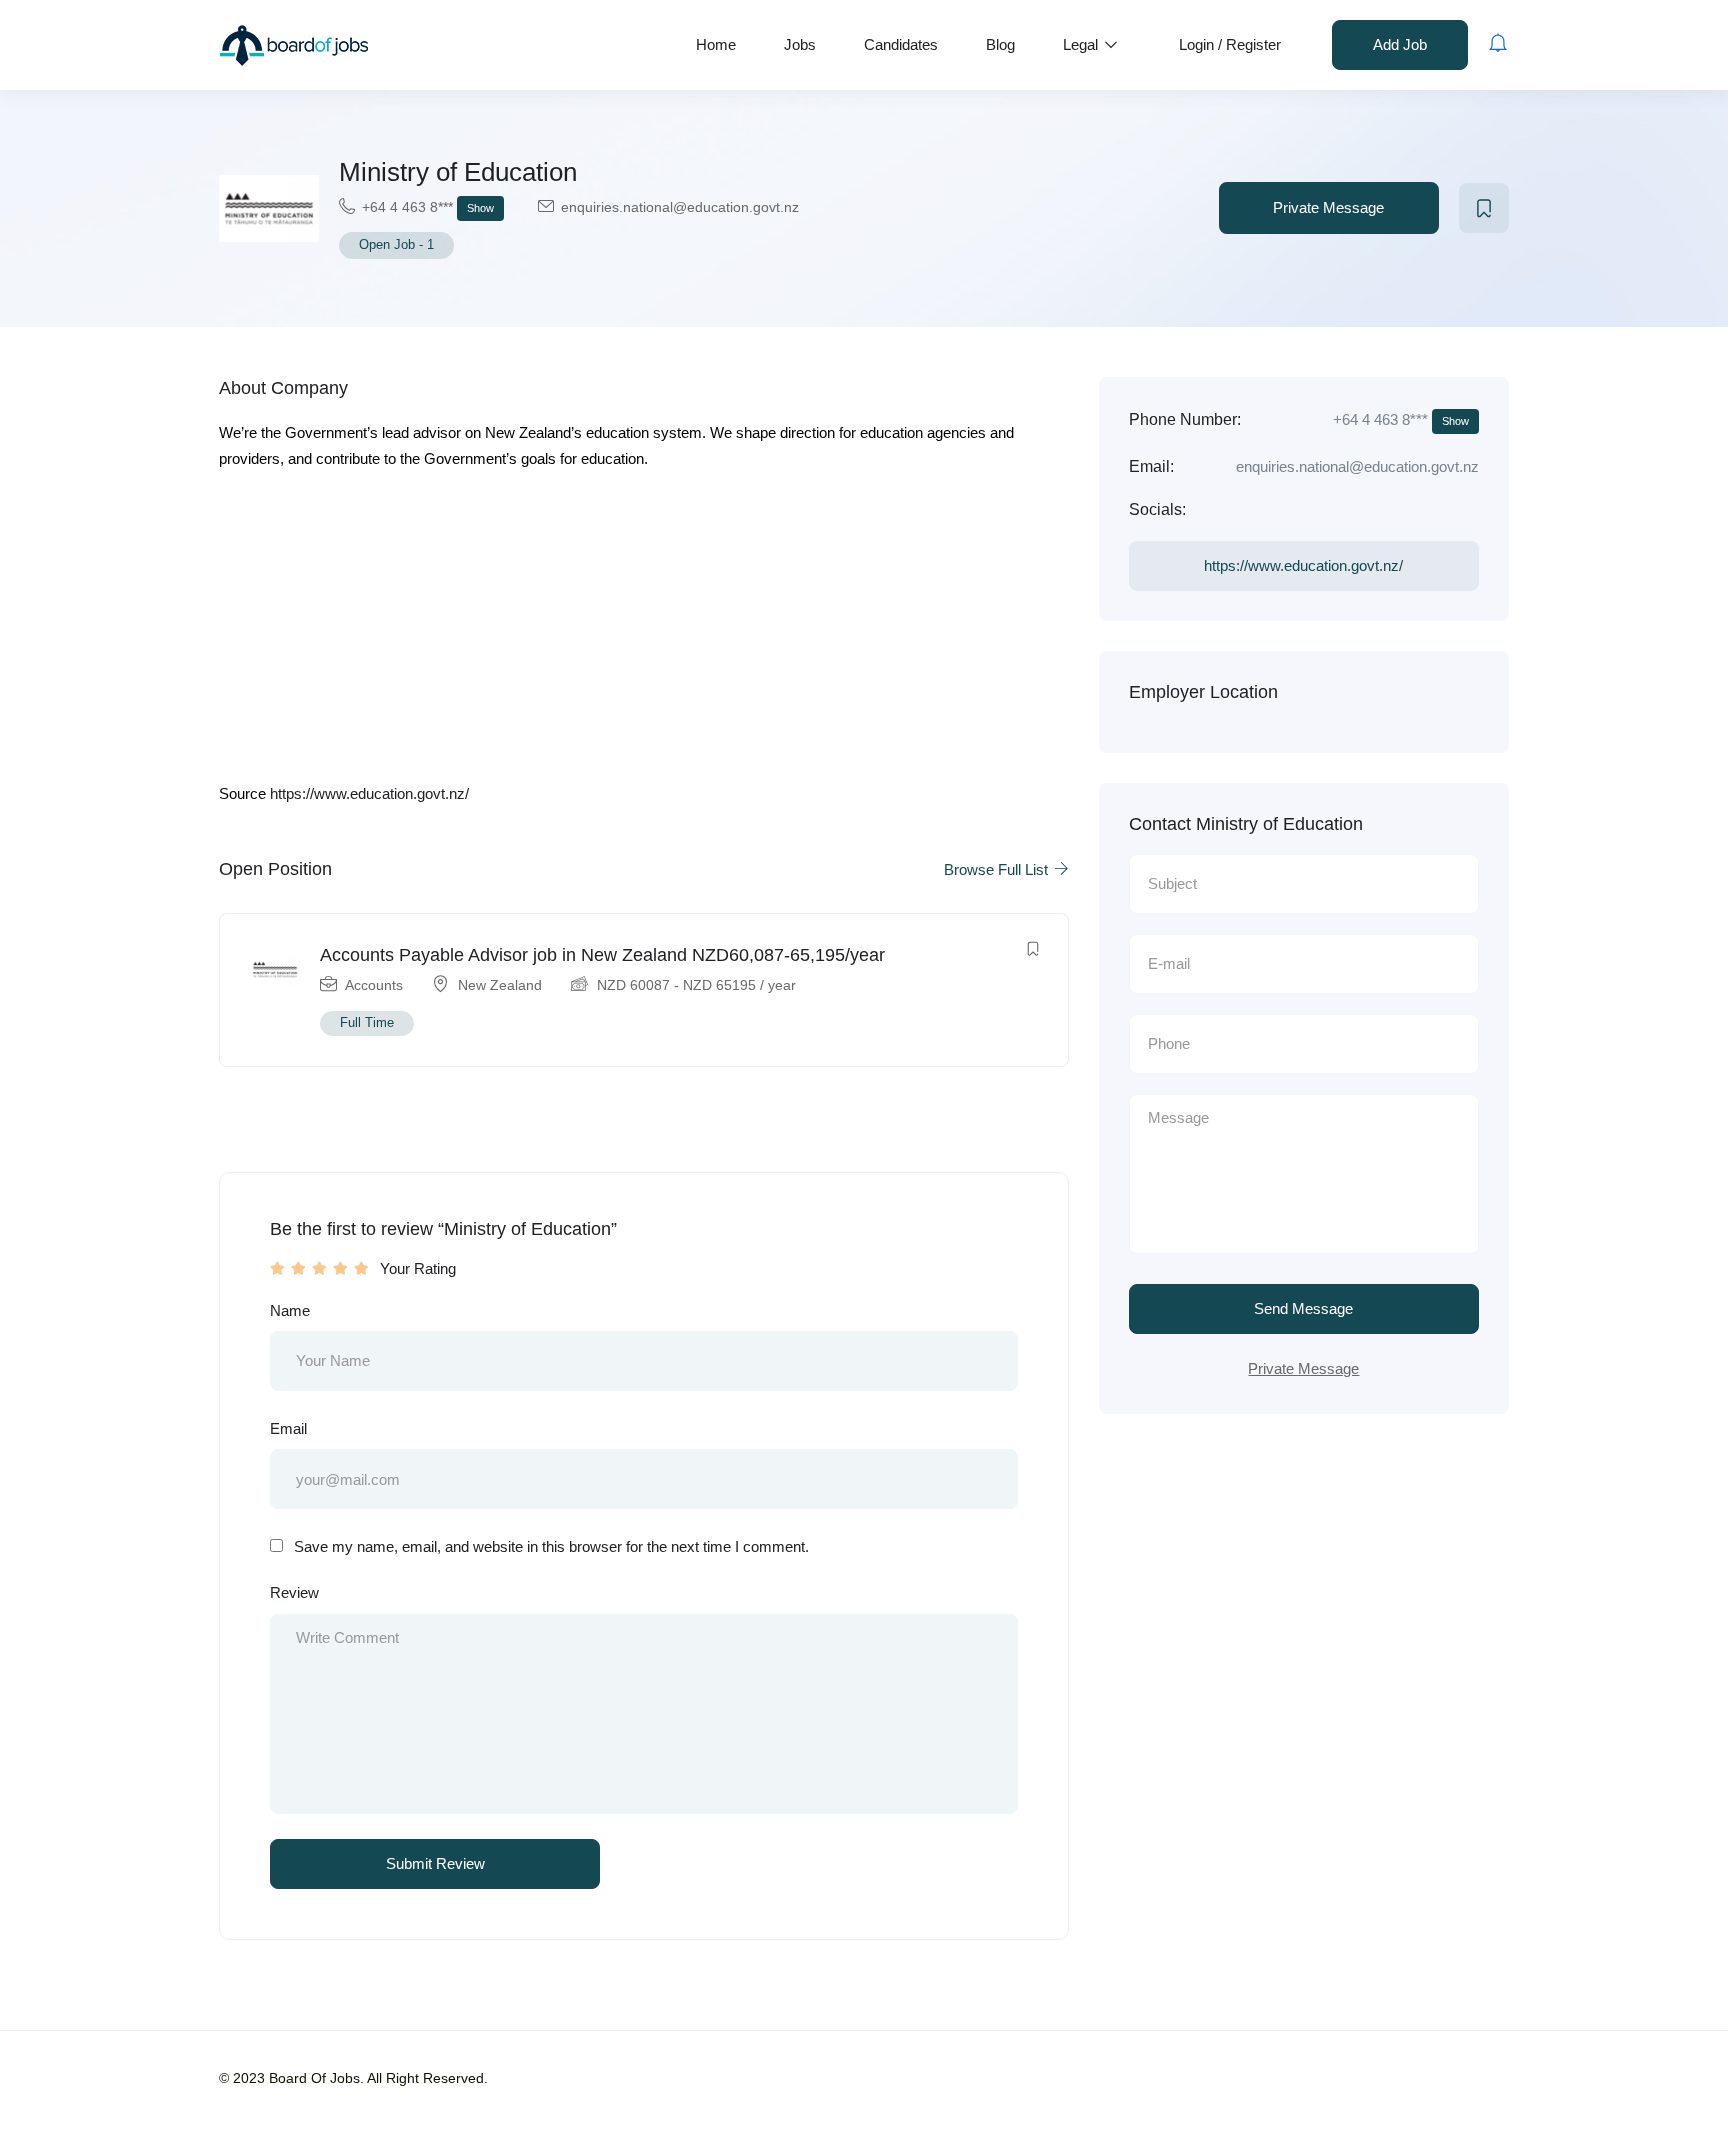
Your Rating (418, 1268)
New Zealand (500, 985)
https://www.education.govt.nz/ (369, 793)
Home (716, 44)
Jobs (800, 44)
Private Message (1328, 207)
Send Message (1303, 1308)
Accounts (374, 985)
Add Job (1400, 44)
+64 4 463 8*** (428, 207)
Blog (1000, 44)
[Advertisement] (644, 633)
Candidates (901, 44)
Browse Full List (998, 869)
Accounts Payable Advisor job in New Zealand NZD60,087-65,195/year (602, 955)
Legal (1082, 44)
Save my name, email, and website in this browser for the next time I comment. (551, 1546)
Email (288, 1428)
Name (290, 1310)
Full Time (367, 1022)
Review (294, 1592)
